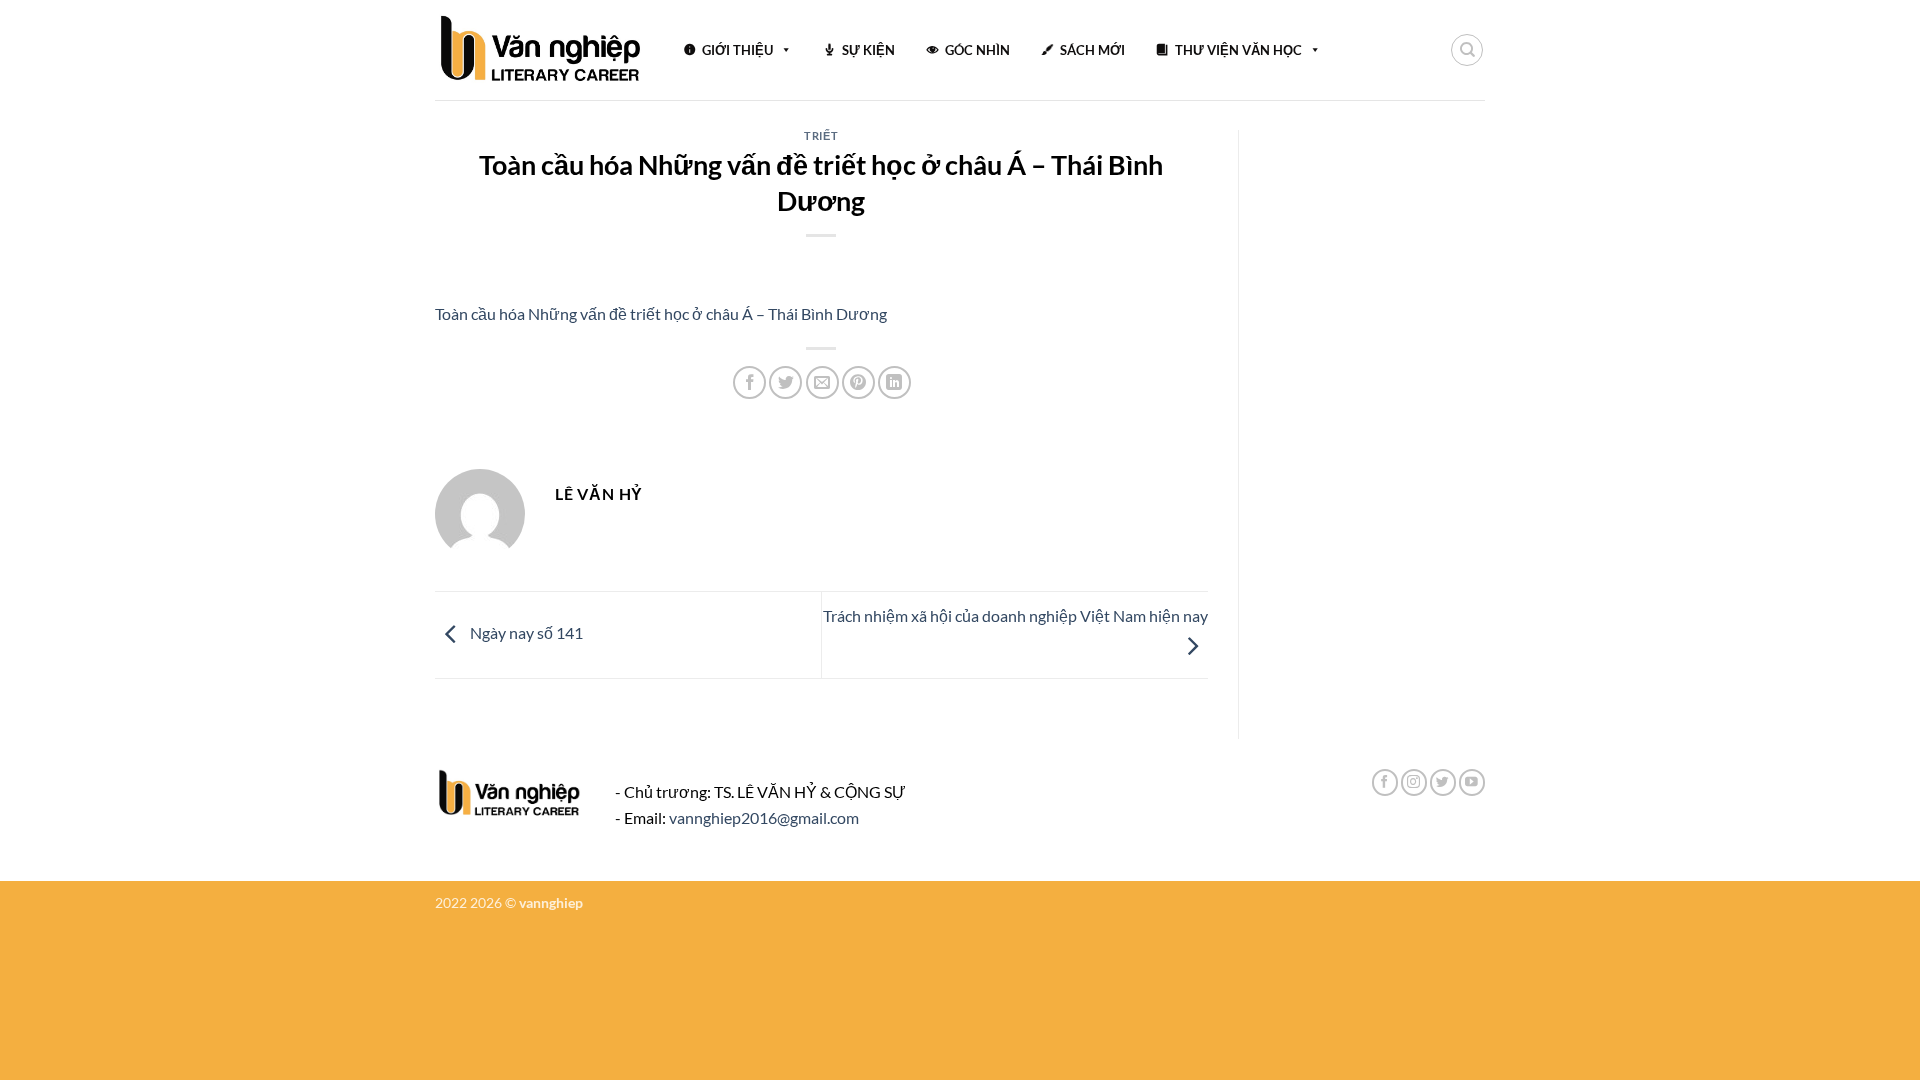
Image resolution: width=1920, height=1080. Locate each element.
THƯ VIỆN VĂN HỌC (1238, 50)
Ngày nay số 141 (525, 632)
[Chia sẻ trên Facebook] (749, 382)
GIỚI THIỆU (737, 50)
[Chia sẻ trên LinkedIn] (894, 382)
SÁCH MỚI (1092, 50)
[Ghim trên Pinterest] (858, 382)
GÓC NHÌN (977, 50)
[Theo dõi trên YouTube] (1472, 782)
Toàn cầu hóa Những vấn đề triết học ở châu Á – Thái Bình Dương (661, 313)
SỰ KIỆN (868, 50)
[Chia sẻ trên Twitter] (785, 382)
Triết (821, 135)
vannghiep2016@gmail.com (764, 817)
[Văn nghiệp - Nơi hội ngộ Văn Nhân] (541, 50)
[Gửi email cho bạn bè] (822, 382)
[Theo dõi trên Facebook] (1385, 782)
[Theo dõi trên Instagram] (1414, 782)
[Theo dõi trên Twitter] (1443, 782)
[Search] (1467, 50)
